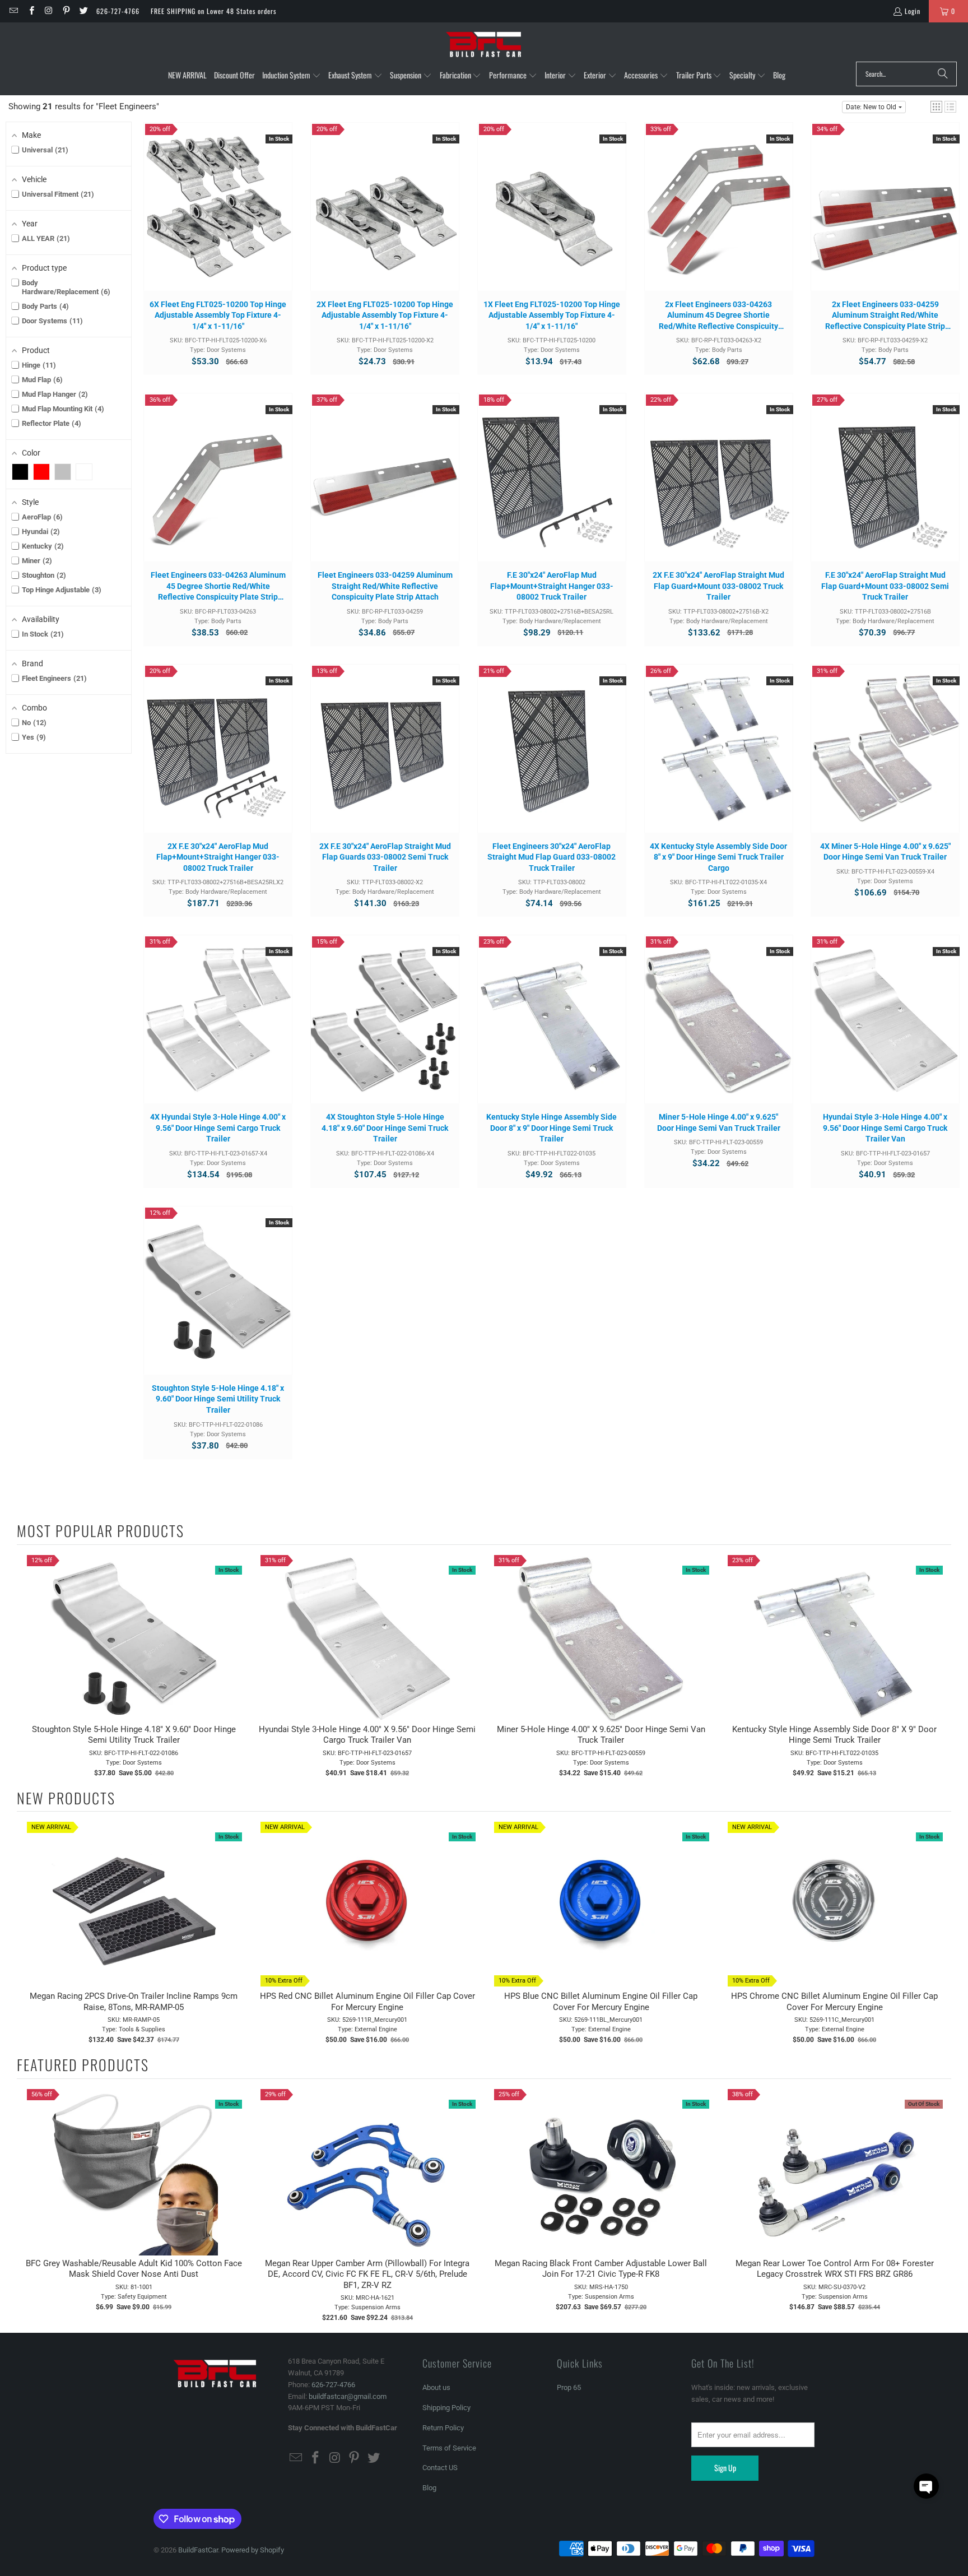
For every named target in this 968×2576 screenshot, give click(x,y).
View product (835, 2183)
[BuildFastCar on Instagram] (48, 11)
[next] (940, 1666)
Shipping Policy (446, 2408)
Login (913, 11)
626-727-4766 (118, 11)
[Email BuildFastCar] (13, 11)
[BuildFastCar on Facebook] (31, 11)
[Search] (943, 74)
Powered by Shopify (253, 2550)
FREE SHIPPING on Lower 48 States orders (213, 11)
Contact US (440, 2468)
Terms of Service (449, 2448)
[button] (292, 76)
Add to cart (218, 217)
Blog (429, 2488)
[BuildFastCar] (484, 45)
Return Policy (443, 2428)
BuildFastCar (198, 2550)
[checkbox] (20, 472)
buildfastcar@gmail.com (348, 2396)
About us (436, 2387)
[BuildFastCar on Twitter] (83, 11)
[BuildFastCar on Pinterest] (66, 11)
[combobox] (906, 74)
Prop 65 (569, 2387)
